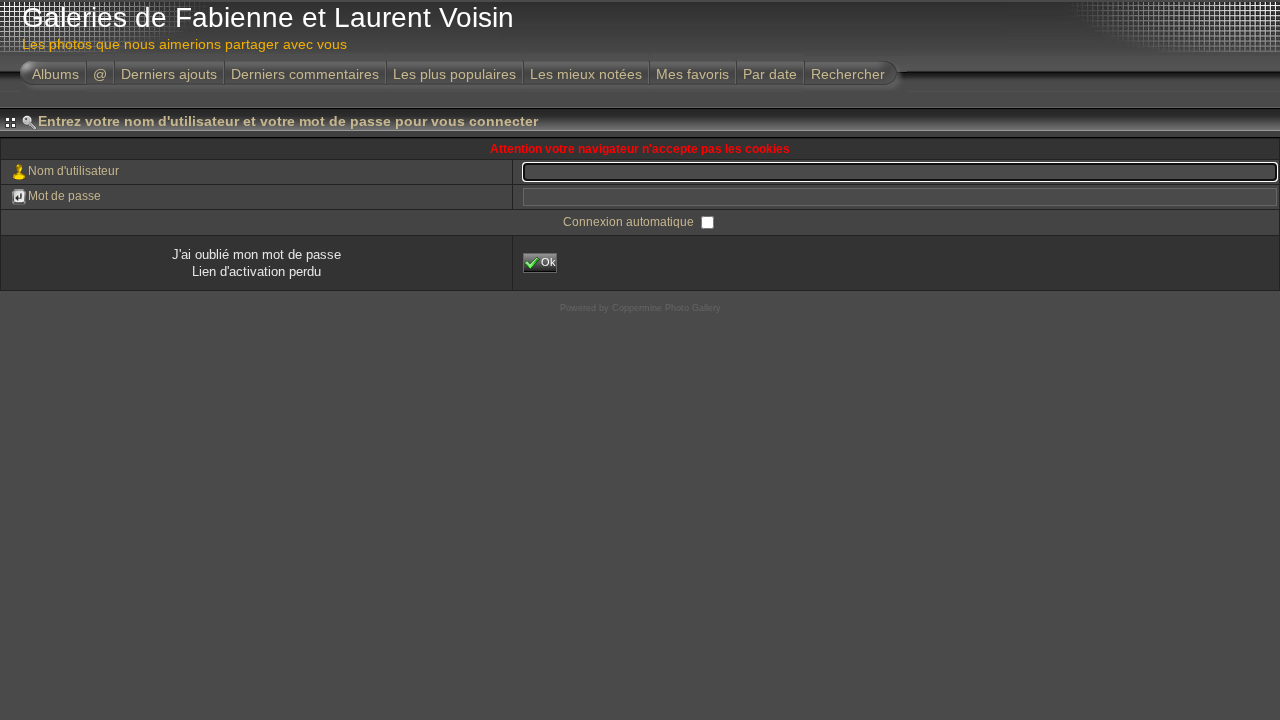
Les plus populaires (454, 74)
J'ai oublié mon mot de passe (256, 254)
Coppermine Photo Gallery (666, 308)
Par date (770, 74)
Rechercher (848, 74)
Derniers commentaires (305, 74)
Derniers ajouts (169, 74)
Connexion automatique (630, 222)
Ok (548, 262)
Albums (55, 74)
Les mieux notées (586, 74)
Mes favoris (692, 74)
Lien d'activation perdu (256, 271)
